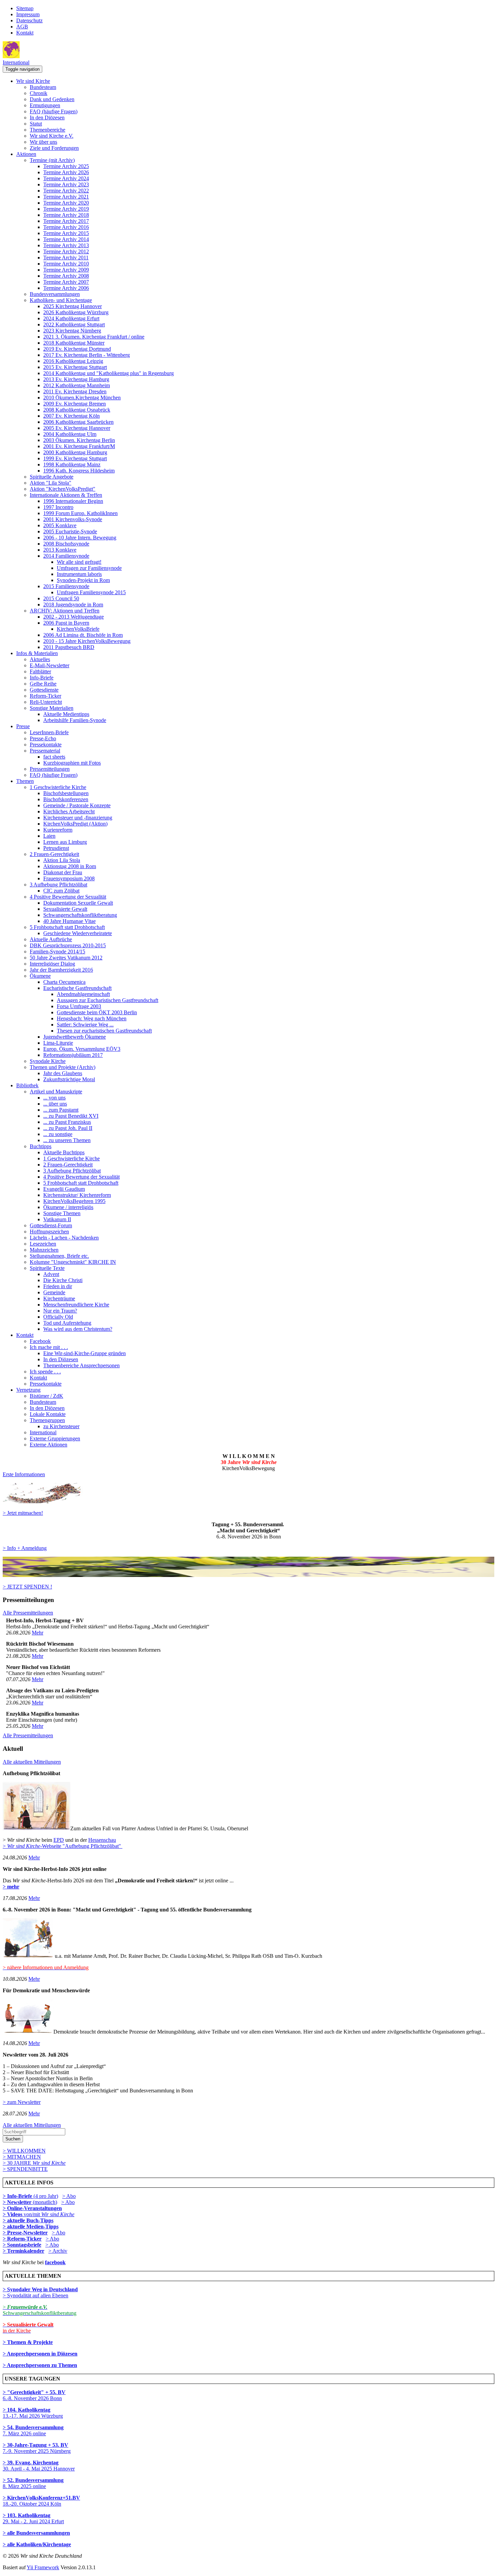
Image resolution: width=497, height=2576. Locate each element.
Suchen (13, 2139)
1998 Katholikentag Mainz (72, 465)
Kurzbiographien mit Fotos (72, 763)
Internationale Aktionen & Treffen (66, 495)
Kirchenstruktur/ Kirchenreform (77, 1195)
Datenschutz (29, 20)
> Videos (13, 2214)
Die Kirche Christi (63, 1280)
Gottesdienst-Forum (51, 1225)
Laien (49, 836)
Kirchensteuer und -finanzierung (78, 818)
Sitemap (25, 8)
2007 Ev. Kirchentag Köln (72, 416)
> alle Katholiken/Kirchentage (37, 2544)
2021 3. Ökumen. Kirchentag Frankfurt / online (94, 337)
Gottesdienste (44, 690)
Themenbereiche (48, 130)
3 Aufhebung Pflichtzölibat (58, 885)
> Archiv (58, 2251)
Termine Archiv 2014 (66, 239)
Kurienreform (58, 830)
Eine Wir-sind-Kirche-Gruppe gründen (85, 1353)
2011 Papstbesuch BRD (69, 647)
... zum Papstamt (61, 1110)
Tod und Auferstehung (67, 1323)
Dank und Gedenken (52, 99)
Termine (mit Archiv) (52, 160)
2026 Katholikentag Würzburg (76, 312)
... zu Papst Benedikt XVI (71, 1116)
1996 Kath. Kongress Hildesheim (79, 471)
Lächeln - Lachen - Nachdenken (64, 1238)
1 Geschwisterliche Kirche (58, 787)
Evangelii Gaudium (64, 1189)
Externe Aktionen (49, 1445)
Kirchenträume (59, 1298)
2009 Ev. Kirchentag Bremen (75, 404)
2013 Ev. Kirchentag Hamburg (76, 379)
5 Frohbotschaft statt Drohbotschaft (67, 927)
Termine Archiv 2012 (66, 251)
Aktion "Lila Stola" (51, 483)
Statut (36, 124)
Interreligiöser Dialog (52, 964)
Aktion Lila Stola (62, 860)
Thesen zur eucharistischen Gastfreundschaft (104, 1031)
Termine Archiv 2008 (66, 276)
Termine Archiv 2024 (66, 178)
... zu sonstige (58, 1134)
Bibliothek (27, 1085)
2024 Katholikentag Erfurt (71, 318)
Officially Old (58, 1317)
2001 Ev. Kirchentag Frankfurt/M (79, 446)
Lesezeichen (43, 1244)
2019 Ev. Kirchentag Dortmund (77, 349)
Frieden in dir (58, 1286)
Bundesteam (43, 87)
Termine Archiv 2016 (66, 227)
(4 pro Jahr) (30, 2196)
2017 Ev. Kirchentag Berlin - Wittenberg (87, 355)
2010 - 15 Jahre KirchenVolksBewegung (87, 641)
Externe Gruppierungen (55, 1438)
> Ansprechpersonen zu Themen (40, 2365)
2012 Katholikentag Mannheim (77, 385)
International (16, 62)
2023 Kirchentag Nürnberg (72, 331)
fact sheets (54, 757)
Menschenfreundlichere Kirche (76, 1305)
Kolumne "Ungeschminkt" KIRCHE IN (73, 1262)
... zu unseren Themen (67, 1140)
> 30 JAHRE (34, 2163)
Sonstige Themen (62, 1213)
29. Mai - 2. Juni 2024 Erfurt (33, 2518)
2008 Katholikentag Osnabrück (77, 410)
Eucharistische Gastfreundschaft (77, 988)
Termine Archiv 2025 (66, 166)
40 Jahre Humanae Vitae (69, 921)
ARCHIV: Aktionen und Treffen (65, 611)
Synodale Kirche (48, 1061)
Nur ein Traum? (60, 1311)
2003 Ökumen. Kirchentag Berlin (79, 440)
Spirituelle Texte (47, 1268)
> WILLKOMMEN (24, 2151)
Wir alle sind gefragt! (79, 562)
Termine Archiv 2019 (66, 209)
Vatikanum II (57, 1219)
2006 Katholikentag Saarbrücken (78, 422)
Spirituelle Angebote (52, 477)
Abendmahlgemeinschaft (83, 994)
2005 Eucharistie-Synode (70, 531)
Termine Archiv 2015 (66, 233)
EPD (59, 1840)
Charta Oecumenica (64, 982)
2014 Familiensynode (66, 556)
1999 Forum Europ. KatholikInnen (80, 513)
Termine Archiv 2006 (66, 288)
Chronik (39, 93)
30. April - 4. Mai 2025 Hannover (39, 2466)
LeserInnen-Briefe (49, 732)
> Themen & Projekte (28, 2342)
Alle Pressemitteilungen (28, 1613)
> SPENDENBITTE (25, 2169)
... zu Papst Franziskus (67, 1122)
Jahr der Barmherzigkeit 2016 (61, 970)
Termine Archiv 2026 (66, 172)
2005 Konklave (60, 525)
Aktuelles (40, 659)
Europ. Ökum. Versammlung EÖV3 (82, 1049)
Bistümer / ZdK (46, 1396)
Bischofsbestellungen (66, 793)
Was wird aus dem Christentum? (78, 1329)
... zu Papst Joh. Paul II (68, 1128)
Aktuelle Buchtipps (64, 1152)
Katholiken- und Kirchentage (61, 300)
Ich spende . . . (45, 1372)
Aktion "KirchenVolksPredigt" (63, 489)
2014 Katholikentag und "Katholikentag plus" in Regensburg (109, 373)
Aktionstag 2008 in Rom (70, 866)
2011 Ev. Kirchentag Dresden (75, 391)
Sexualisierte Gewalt (65, 909)
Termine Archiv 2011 (66, 258)
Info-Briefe (42, 678)
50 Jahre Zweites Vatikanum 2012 (66, 958)
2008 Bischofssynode (66, 544)
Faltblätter (40, 671)
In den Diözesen (47, 118)
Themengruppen (47, 1420)
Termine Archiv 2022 (66, 191)
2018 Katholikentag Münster (74, 343)
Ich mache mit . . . (49, 1347)
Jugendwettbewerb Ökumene (75, 1037)
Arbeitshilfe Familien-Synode (75, 720)
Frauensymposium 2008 (69, 878)
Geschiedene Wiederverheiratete (78, 933)
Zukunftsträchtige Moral (69, 1079)
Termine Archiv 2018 (66, 215)
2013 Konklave (60, 550)
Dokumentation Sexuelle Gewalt (78, 903)
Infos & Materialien (37, 653)
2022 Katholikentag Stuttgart (74, 324)
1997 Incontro (58, 507)
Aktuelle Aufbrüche (51, 939)
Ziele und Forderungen (54, 148)
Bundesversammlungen (55, 294)
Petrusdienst (56, 848)
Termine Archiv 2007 (66, 282)
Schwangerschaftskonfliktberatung (80, 915)
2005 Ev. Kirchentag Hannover (77, 428)
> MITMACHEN (22, 2157)
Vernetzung (28, 1390)
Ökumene (40, 976)
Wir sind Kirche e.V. (52, 136)
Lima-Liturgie (58, 1043)
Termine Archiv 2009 (66, 270)
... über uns (55, 1104)
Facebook (40, 1341)
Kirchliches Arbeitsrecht (69, 811)
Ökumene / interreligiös (68, 1207)
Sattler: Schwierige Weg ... (85, 1025)
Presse (23, 726)
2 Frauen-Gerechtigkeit (54, 854)
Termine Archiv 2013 (66, 245)
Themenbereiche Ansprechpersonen (81, 1365)
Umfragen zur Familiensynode (89, 568)
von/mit (49, 2214)
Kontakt (25, 33)
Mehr (38, 1633)
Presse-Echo (43, 738)
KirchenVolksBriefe (78, 629)
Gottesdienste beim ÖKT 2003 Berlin (97, 1012)
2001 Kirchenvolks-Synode (73, 519)
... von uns (54, 1098)
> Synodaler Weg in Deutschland (40, 2289)
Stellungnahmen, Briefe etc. (59, 1256)
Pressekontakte (46, 745)
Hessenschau (102, 1840)
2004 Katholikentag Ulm (70, 434)
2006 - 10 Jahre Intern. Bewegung (80, 538)
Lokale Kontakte (48, 1414)
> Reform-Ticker (22, 2239)
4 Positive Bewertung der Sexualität (68, 897)
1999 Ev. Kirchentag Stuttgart (75, 458)
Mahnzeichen (44, 1250)
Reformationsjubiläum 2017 (73, 1055)
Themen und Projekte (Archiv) (63, 1067)
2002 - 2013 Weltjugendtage (74, 617)
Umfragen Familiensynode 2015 (91, 592)
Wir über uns (43, 142)
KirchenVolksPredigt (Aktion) (75, 824)
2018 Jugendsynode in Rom (73, 605)
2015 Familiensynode (66, 586)
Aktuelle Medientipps (66, 714)
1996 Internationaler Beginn (73, 501)
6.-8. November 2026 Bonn (34, 2395)
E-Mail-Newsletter (50, 665)
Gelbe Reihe (43, 684)
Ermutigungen (45, 105)
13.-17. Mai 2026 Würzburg (33, 2413)
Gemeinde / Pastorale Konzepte (77, 805)
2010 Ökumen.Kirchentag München (82, 398)
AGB (22, 27)
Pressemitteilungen (50, 769)
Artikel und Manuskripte (56, 1092)
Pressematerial (45, 751)
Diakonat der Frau (63, 872)
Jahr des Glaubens (63, 1073)
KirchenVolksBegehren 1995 (74, 1201)
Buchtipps (41, 1146)
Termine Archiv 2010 (66, 264)
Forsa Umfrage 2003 (79, 1006)
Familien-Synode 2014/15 (57, 952)
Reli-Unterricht (46, 702)
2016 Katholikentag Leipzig (73, 361)
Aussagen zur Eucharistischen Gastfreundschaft (108, 1000)
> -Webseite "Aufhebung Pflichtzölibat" (63, 1846)
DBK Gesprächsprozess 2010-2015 (68, 945)
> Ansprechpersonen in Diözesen (40, 2354)
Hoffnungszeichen (49, 1232)
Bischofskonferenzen (66, 799)
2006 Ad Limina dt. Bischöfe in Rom (83, 635)
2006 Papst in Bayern (66, 623)
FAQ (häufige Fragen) (54, 111)
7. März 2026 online (33, 2430)
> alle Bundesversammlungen (36, 2533)
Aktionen (26, 154)
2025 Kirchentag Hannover (73, 306)
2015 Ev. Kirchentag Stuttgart (75, 367)
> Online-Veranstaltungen (32, 2208)
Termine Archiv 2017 (66, 221)
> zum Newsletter (22, 2102)
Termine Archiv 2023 (66, 184)
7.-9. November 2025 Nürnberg (37, 2448)
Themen (25, 781)
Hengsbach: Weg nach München (92, 1018)
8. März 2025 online (33, 2483)
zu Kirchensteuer (61, 1426)
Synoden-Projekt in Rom (83, 580)
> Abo (69, 2196)
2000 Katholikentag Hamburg (75, 452)
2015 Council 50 (61, 598)
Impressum (28, 14)
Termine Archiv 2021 (66, 197)
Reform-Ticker (45, 696)
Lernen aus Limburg (65, 842)
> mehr (11, 1887)
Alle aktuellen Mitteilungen (32, 1762)
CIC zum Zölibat (61, 891)
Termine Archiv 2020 (66, 203)
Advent (51, 1274)
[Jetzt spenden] (249, 1575)
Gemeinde (54, 1292)
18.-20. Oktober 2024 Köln (41, 2501)
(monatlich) (30, 2202)
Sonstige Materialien (52, 708)
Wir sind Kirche (33, 81)
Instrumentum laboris (79, 574)
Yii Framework (43, 2567)
